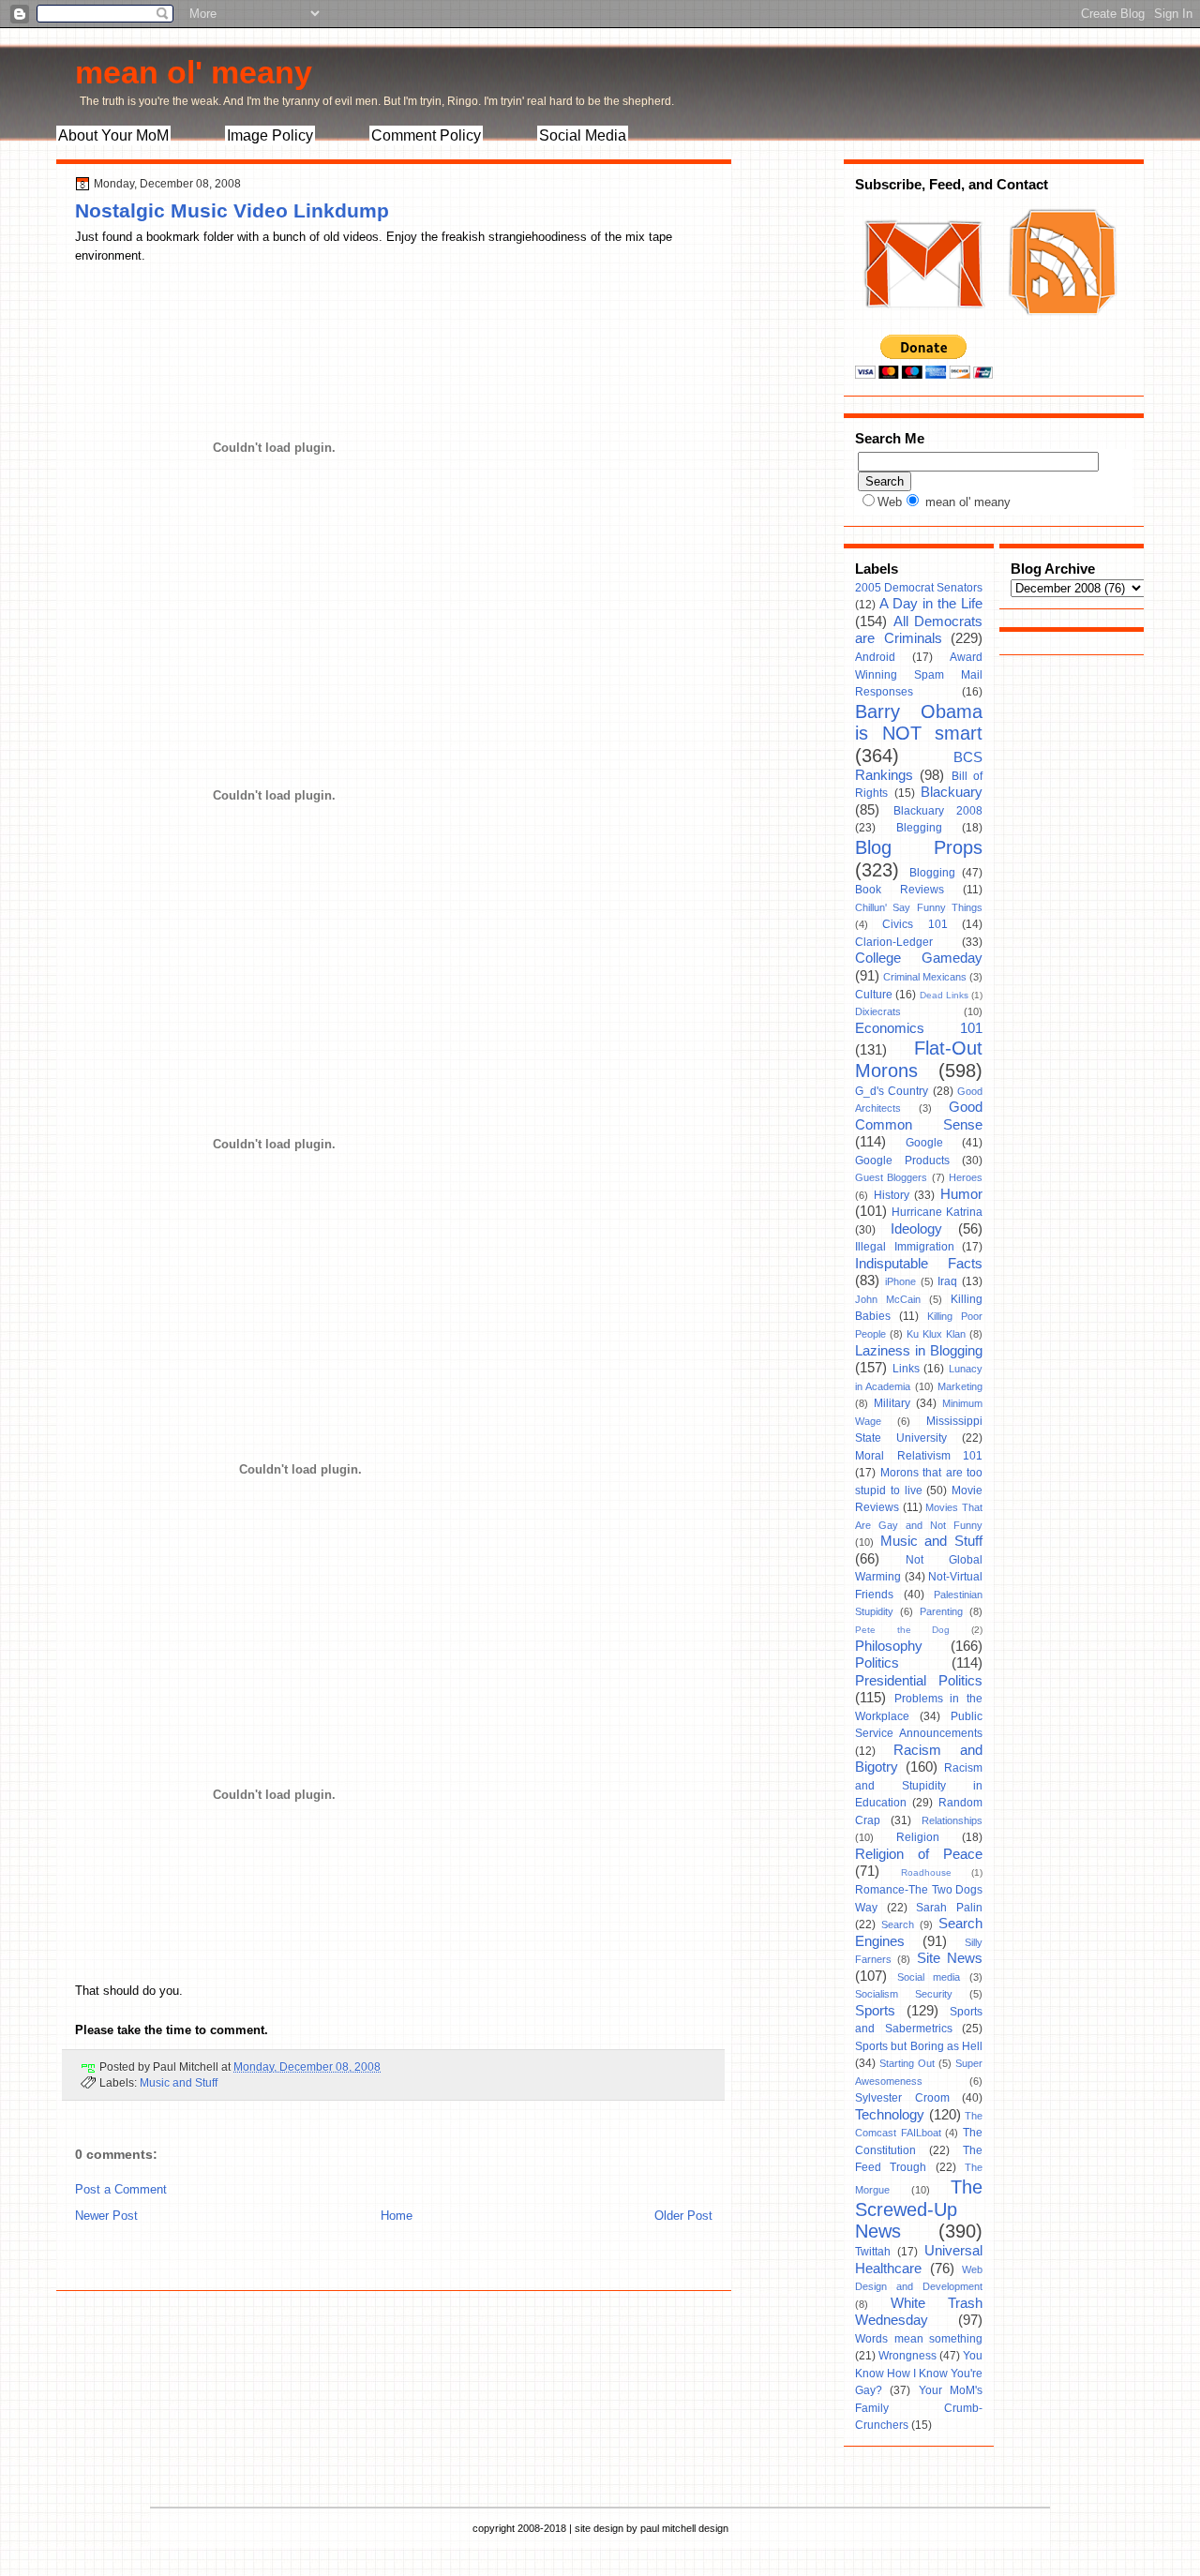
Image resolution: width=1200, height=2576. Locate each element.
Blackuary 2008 (938, 811)
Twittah (873, 2252)
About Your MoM (113, 135)
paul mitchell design (684, 2528)
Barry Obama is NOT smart (919, 723)
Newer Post (106, 2216)
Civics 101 (915, 924)
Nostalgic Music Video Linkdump (232, 210)
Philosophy (889, 1646)
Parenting (941, 1611)
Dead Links (944, 995)
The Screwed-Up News (919, 2209)
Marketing (960, 1386)
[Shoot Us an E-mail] (922, 326)
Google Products (902, 1161)
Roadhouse (926, 1872)
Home (397, 2216)
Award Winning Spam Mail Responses (919, 674)
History (892, 1195)
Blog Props (919, 847)
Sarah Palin (949, 1908)
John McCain (888, 1299)
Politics (877, 1663)
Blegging (919, 828)
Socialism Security (904, 1994)
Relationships (952, 1820)
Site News (950, 1958)
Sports (875, 2011)
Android (875, 657)
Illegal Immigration (905, 1247)
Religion (918, 1837)
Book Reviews (900, 890)
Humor (961, 1194)
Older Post (683, 2216)
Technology (890, 2115)
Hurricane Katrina (937, 1212)
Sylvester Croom (902, 2098)
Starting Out (907, 2063)
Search (898, 1925)
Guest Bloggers (891, 1177)
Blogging (932, 873)
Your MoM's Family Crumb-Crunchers (919, 2408)
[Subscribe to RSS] (1060, 326)
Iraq (947, 1281)
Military (892, 1403)
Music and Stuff (179, 2082)
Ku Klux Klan (936, 1334)
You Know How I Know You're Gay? (919, 2373)
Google (924, 1143)
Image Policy (270, 135)
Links (906, 1369)
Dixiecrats (878, 1011)
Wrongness (907, 2356)
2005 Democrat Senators (919, 588)
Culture (874, 995)
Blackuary (952, 792)
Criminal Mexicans (925, 977)
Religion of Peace (919, 1854)
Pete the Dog (902, 1630)
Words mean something (919, 2339)
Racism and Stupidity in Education (919, 1785)
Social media (929, 1977)
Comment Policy (426, 135)
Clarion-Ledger (894, 942)
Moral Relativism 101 (919, 1456)
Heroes (966, 1177)
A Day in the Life (931, 604)
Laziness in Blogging (919, 1351)
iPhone (900, 1281)
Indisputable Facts (919, 1264)
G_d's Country (892, 1091)
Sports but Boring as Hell (919, 2046)
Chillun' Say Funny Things (919, 907)
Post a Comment (121, 2189)
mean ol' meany (194, 72)
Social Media (583, 135)
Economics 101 (919, 1028)
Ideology (916, 1229)
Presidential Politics (919, 1681)
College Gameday (919, 958)
